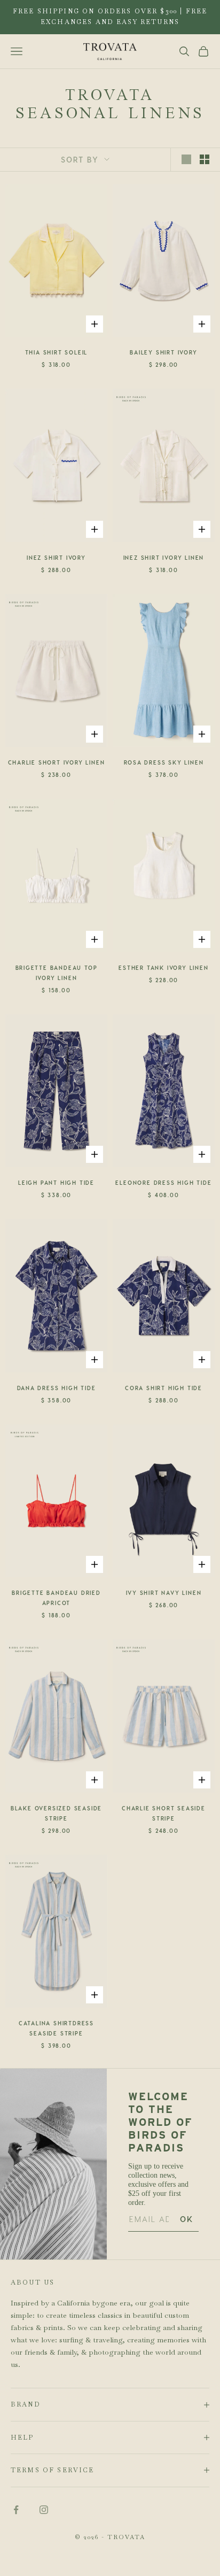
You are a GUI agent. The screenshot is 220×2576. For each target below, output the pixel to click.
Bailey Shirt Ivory (163, 352)
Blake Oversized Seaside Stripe (56, 1813)
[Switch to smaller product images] (205, 159)
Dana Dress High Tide (57, 1388)
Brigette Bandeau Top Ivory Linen (57, 973)
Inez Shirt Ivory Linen (164, 558)
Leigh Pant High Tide (56, 1183)
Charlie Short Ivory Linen (57, 762)
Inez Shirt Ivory (56, 558)
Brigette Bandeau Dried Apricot (56, 1598)
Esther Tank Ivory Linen (163, 968)
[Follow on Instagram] (44, 2510)
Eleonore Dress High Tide (163, 1183)
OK (187, 2219)
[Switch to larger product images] (186, 159)
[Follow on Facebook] (16, 2510)
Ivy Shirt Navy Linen (164, 1593)
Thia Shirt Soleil (57, 352)
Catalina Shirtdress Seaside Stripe (56, 2028)
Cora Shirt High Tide (164, 1388)
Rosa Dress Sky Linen (164, 762)
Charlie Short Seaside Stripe (164, 1813)
